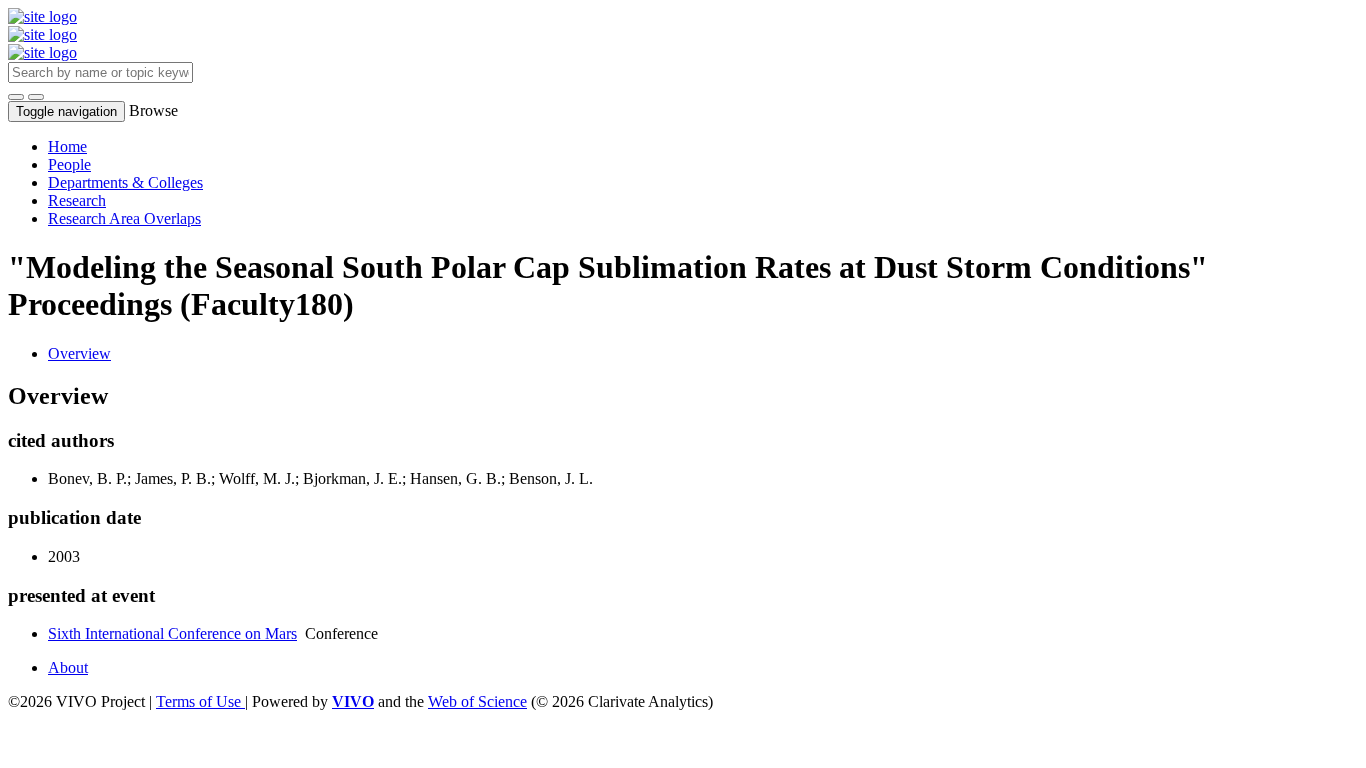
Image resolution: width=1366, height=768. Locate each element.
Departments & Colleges (125, 182)
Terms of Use (200, 701)
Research (77, 200)
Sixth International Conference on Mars (172, 633)
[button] (16, 97)
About (68, 667)
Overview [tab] (79, 353)
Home (67, 146)
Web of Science (477, 701)
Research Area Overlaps (124, 218)
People (69, 164)
